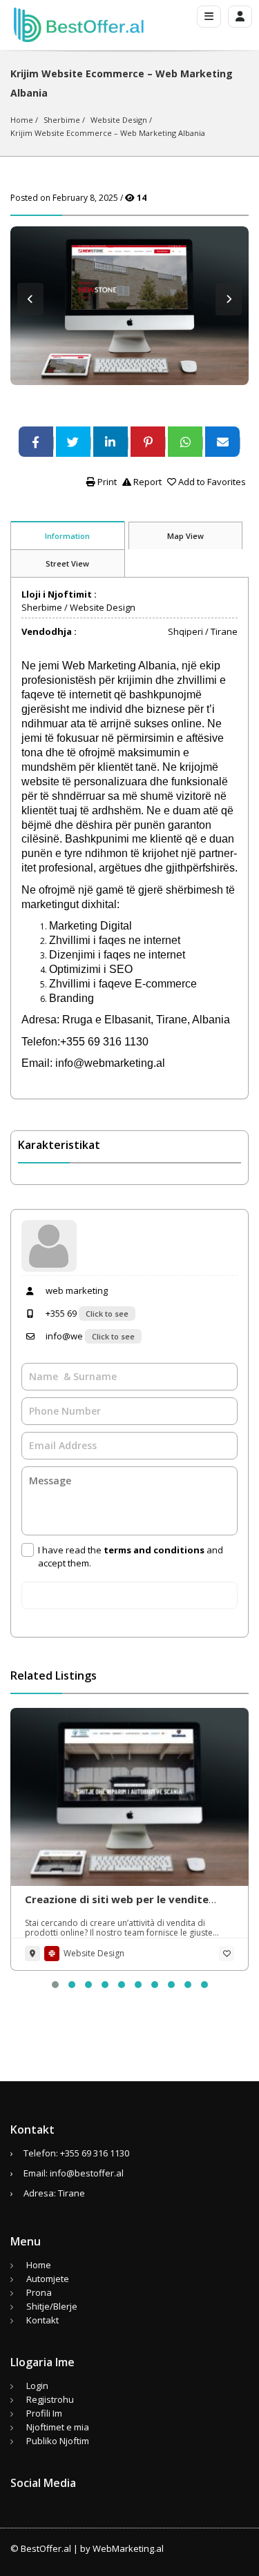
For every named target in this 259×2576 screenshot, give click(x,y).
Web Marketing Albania (118, 666)
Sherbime (62, 120)
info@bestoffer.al (87, 2173)
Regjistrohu (50, 2399)
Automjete (48, 2279)
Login (37, 2386)
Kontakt (42, 2320)
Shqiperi (185, 631)
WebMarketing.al (128, 2548)
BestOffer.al (46, 2548)
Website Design (119, 120)
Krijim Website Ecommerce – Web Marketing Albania (108, 133)
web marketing (76, 1290)
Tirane (224, 631)
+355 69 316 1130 (95, 2153)
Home (22, 120)
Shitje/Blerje (52, 2306)
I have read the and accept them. (131, 1556)
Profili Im (44, 2413)
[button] (55, 1985)
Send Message (129, 1595)
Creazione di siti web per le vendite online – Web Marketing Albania (117, 1906)
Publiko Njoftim (58, 2441)
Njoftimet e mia (58, 2427)
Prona (39, 2292)
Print (106, 482)
